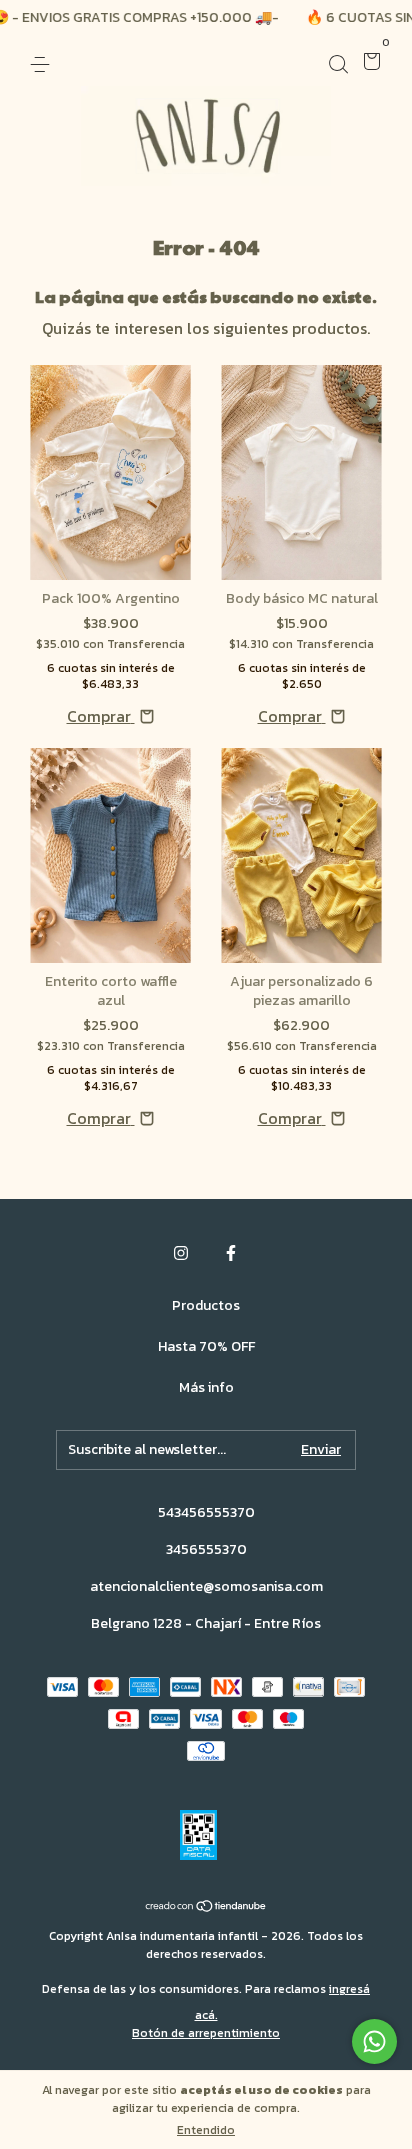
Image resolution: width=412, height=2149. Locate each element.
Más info (206, 1387)
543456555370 (206, 1512)
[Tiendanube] (206, 1907)
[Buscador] (338, 63)
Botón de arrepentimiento (206, 2033)
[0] (368, 63)
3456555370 (206, 1549)
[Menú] (43, 63)
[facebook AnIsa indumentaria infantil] (231, 1253)
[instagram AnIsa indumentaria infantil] (181, 1253)
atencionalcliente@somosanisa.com (206, 1586)
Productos (206, 1305)
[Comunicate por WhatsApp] (374, 2041)
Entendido (206, 2130)
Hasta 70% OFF (206, 1346)
